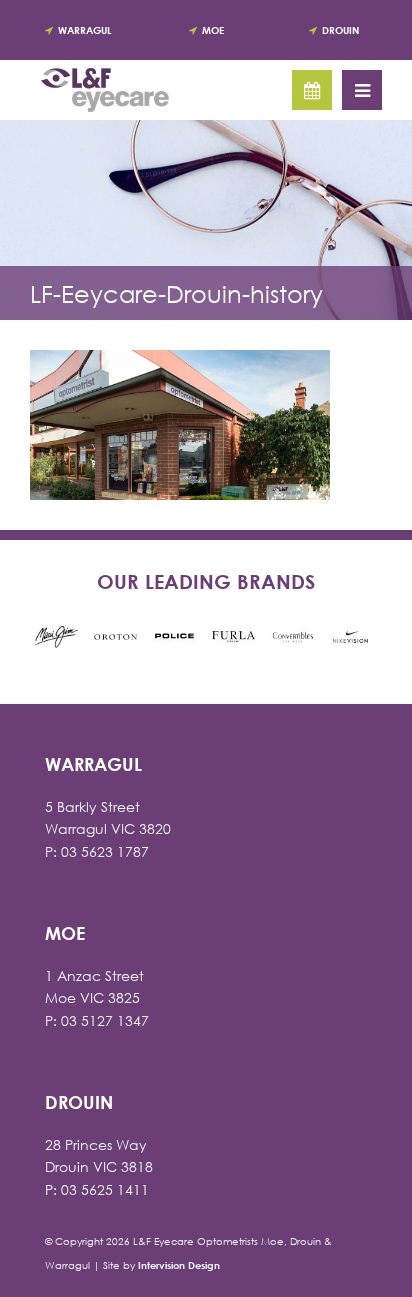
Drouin (340, 30)
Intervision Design (179, 1265)
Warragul (84, 30)
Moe (213, 30)
